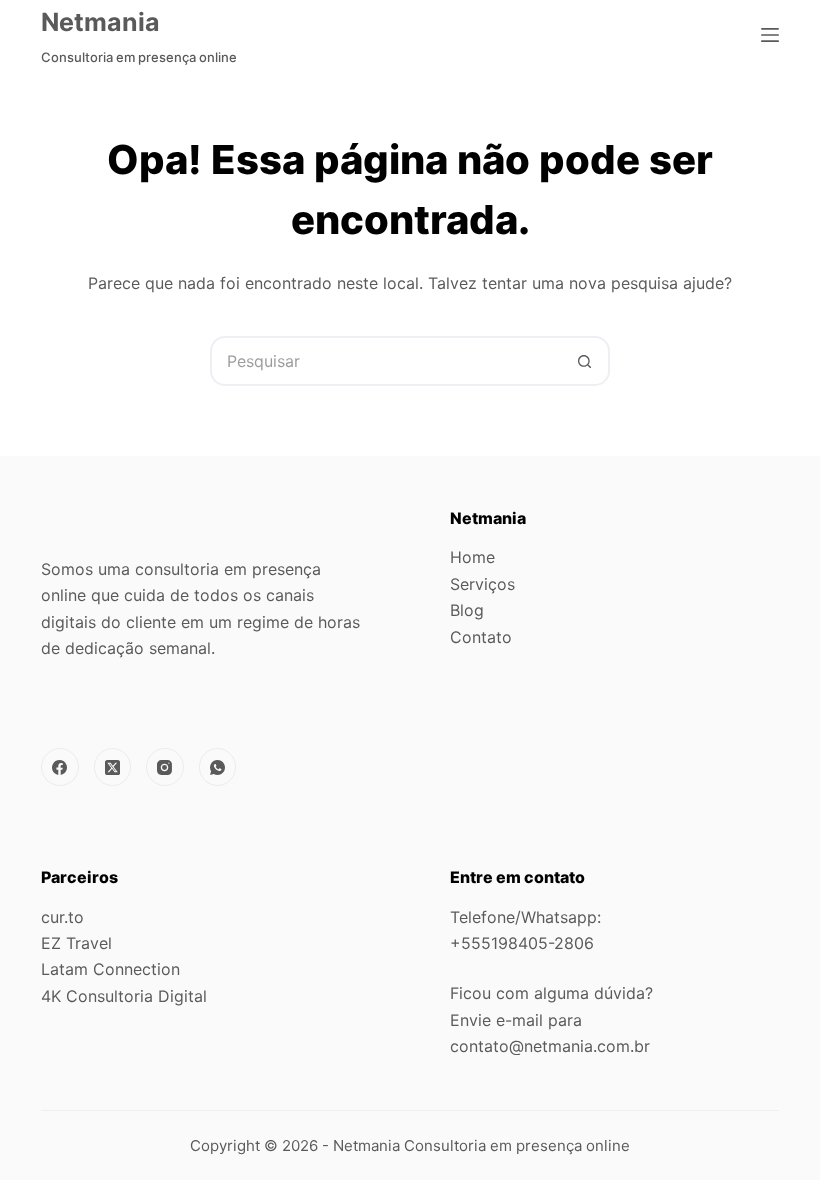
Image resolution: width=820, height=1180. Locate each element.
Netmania (100, 22)
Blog (467, 610)
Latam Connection (110, 969)
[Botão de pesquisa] (585, 361)
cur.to (62, 917)
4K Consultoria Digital (124, 996)
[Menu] (770, 35)
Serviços (482, 584)
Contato (481, 637)
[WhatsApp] (218, 767)
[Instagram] (165, 767)
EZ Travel (76, 943)
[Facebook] (60, 767)
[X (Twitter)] (113, 767)
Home (472, 557)
